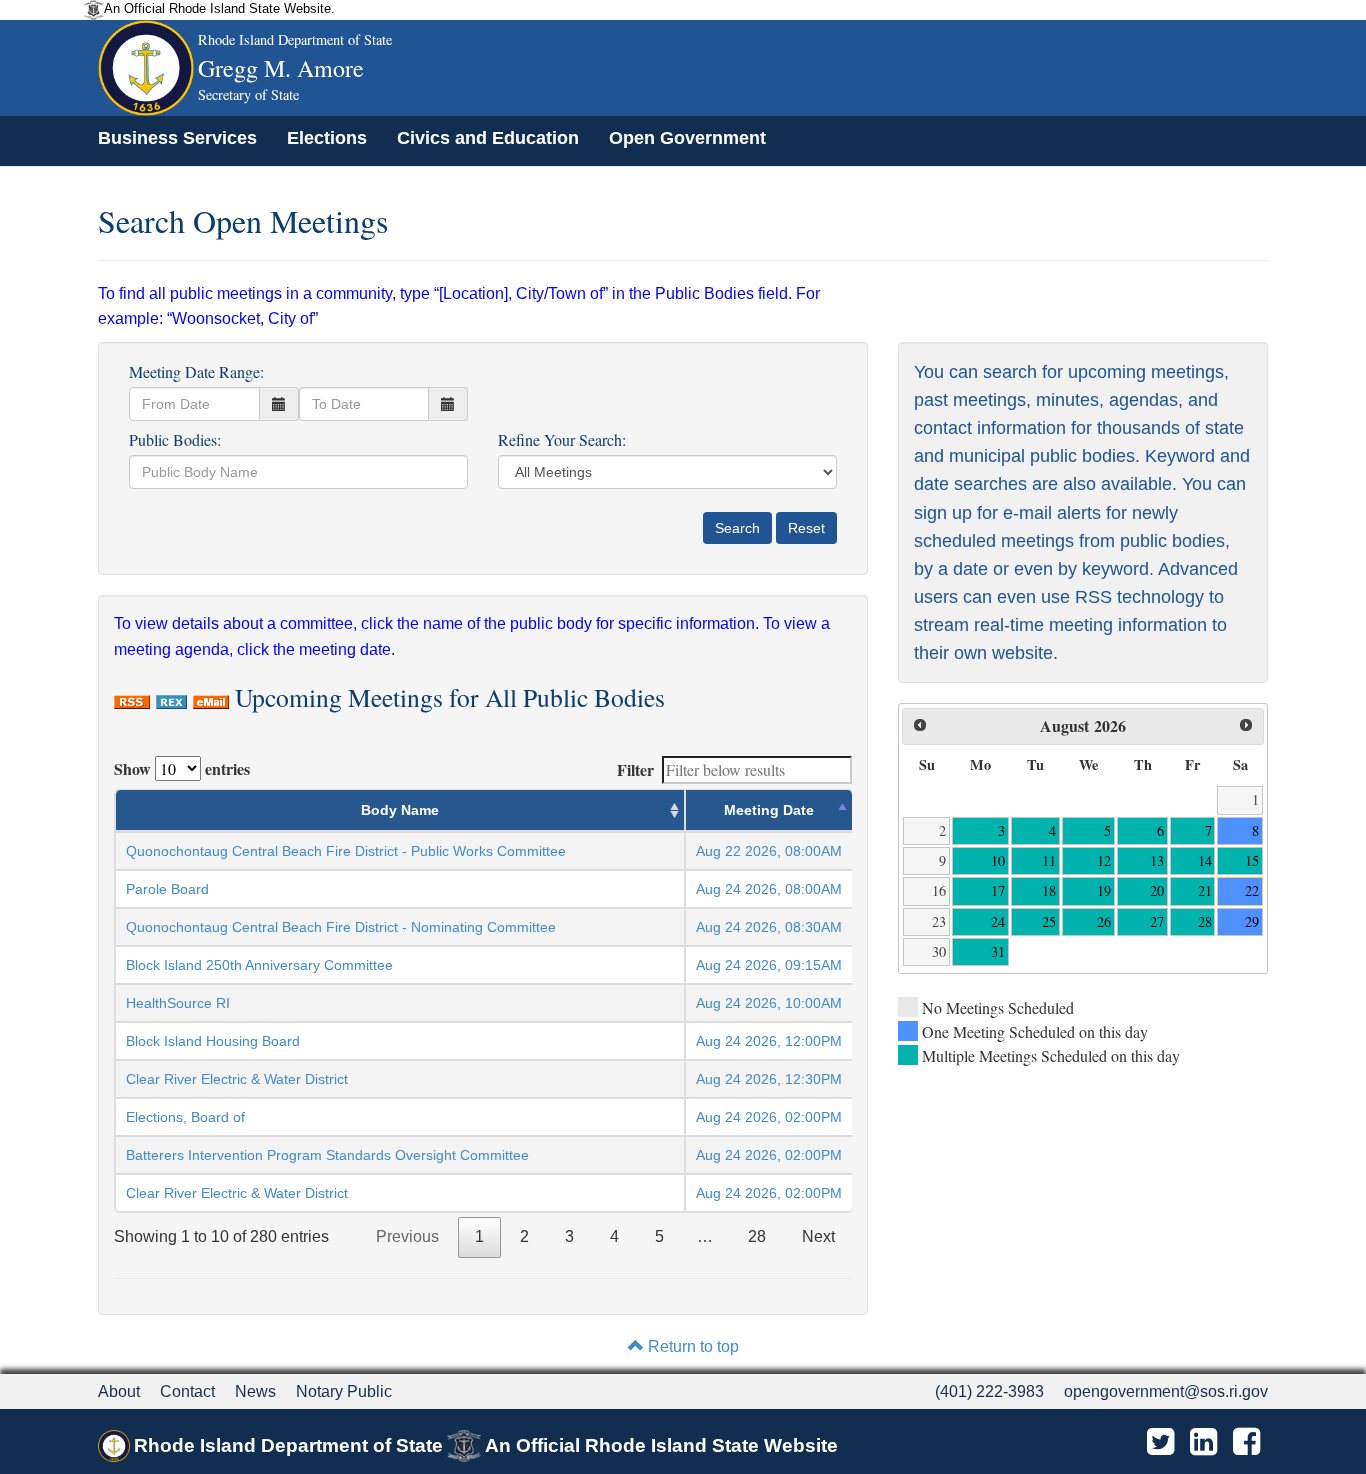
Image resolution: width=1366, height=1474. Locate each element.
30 (939, 951)
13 (1157, 860)
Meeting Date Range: (196, 371)
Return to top (691, 1346)
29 (1252, 921)
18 (1049, 890)
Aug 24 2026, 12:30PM (769, 1079)
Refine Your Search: (562, 439)
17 (998, 890)
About (119, 1391)
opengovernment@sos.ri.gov (1166, 1391)
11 (1049, 860)
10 (998, 860)
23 (939, 921)
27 (1157, 921)
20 (1157, 890)
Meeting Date (769, 810)
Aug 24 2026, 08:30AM (769, 927)
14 (1205, 860)
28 (757, 1236)
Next (818, 1236)
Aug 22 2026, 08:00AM (769, 851)
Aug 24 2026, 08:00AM (769, 889)
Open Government (687, 138)
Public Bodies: (175, 439)
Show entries (182, 768)
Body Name (400, 810)
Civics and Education (488, 138)
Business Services (177, 138)
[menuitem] (177, 138)
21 (1205, 890)
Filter (635, 769)
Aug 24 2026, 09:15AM (769, 965)
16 (939, 890)
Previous (407, 1236)
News (255, 1391)
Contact (187, 1391)
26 (1104, 921)
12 (1104, 860)
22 (1252, 890)
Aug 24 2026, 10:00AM (769, 1003)
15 (1252, 860)
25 (1049, 921)
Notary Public (344, 1391)
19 (1104, 890)
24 (998, 921)
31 (998, 951)
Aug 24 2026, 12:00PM (769, 1041)
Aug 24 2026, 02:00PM (769, 1117)
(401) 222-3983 (989, 1391)
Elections (327, 138)
